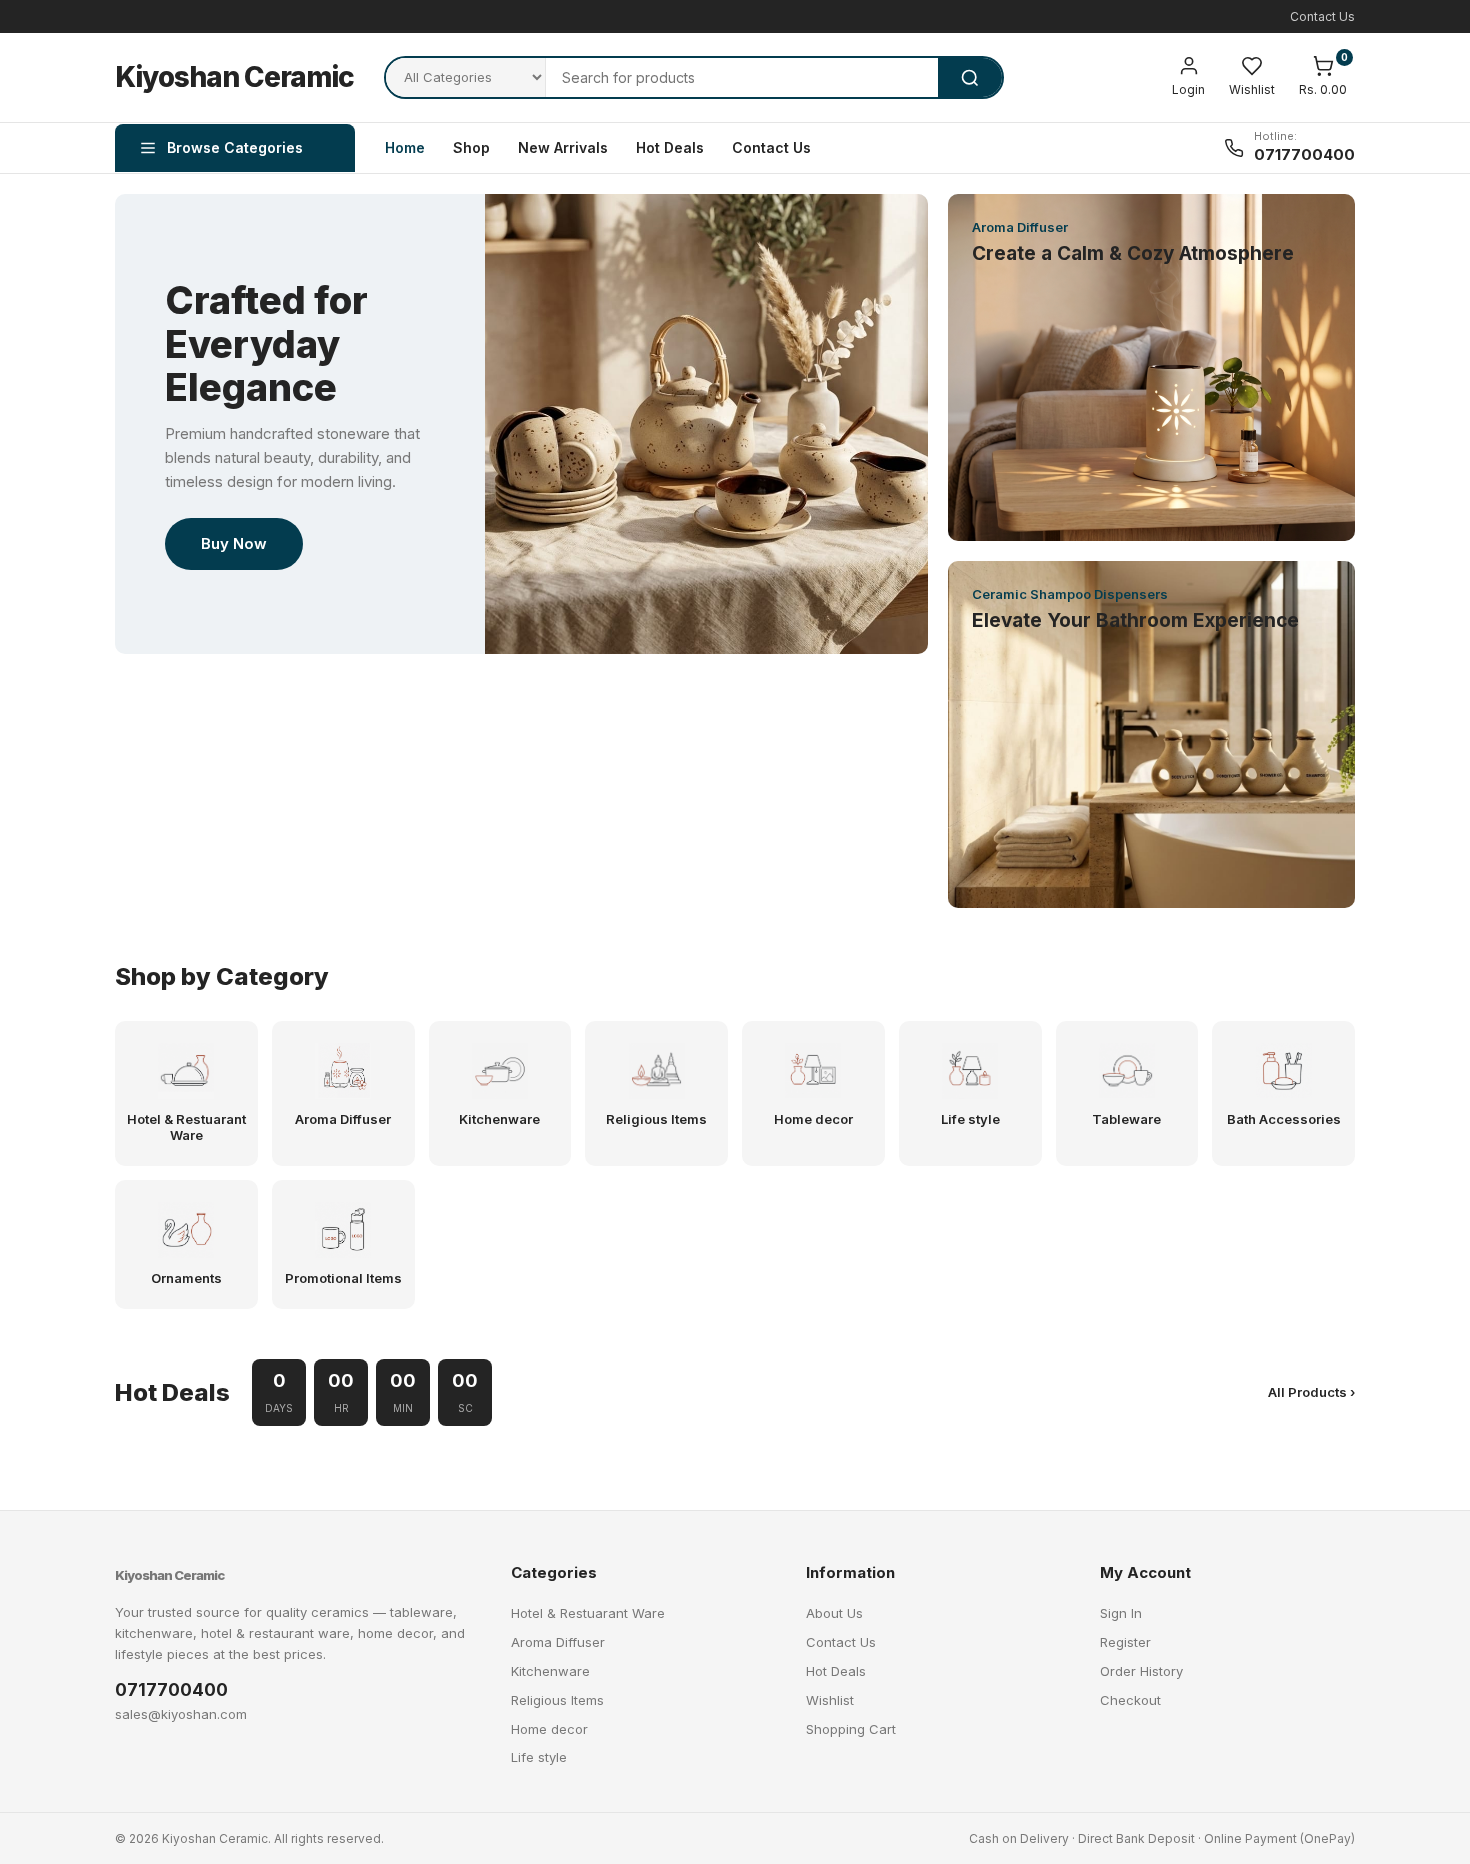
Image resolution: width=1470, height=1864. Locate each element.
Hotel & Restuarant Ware (588, 1613)
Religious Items (557, 1700)
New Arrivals (563, 147)
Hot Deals (670, 147)
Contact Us (1322, 16)
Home (405, 147)
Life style (539, 1757)
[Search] (970, 77)
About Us (834, 1613)
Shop (471, 147)
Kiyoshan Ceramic (234, 77)
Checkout (1130, 1700)
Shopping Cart (851, 1729)
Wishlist (830, 1700)
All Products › (1311, 1392)
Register (1125, 1642)
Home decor (549, 1729)
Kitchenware (550, 1671)
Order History (1141, 1671)
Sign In (1121, 1613)
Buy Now (234, 543)
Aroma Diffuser (558, 1642)
